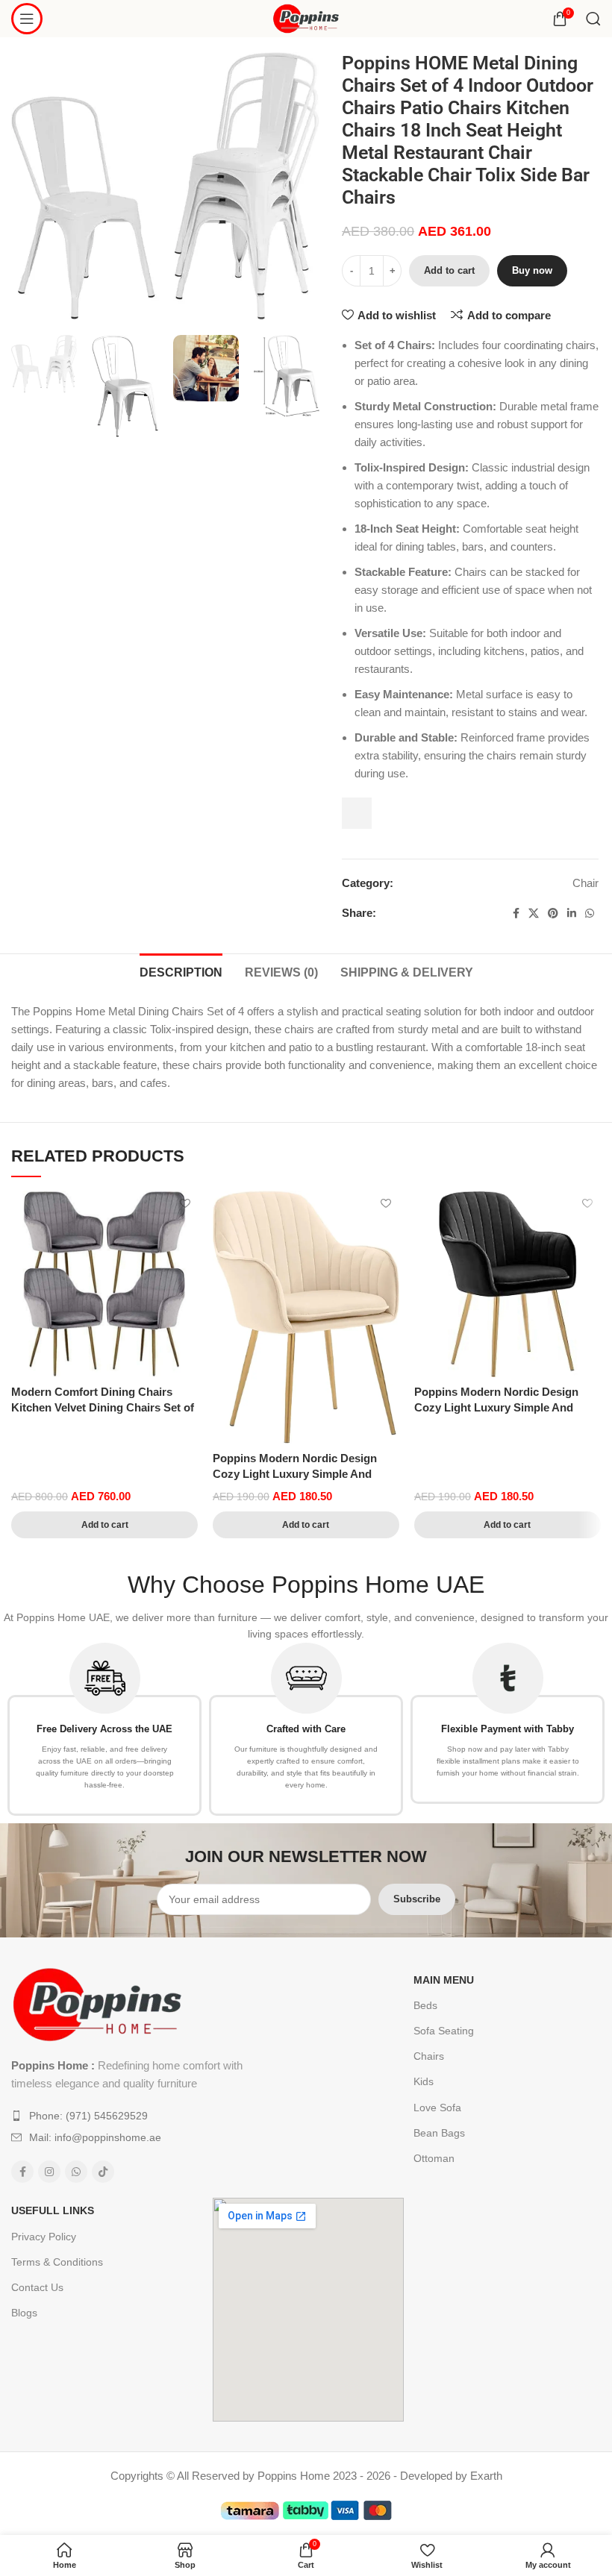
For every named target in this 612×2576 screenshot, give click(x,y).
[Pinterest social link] (553, 913)
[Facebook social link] (516, 913)
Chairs (429, 2056)
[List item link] (132, 2116)
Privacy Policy (44, 2237)
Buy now (532, 270)
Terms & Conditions (57, 2262)
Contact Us (37, 2287)
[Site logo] (306, 18)
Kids (424, 2081)
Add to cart (449, 270)
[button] (104, 1525)
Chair (586, 883)
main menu (444, 1980)
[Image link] (97, 2003)
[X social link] (534, 913)
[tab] (181, 971)
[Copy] (357, 813)
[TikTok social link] (103, 2172)
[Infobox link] (104, 1729)
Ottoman (434, 2158)
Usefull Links (53, 2210)
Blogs (24, 2313)
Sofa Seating (444, 2031)
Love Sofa (437, 2108)
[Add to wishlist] (185, 1204)
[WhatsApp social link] (590, 913)
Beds (425, 2005)
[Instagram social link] (49, 2172)
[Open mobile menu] (27, 19)
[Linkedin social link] (572, 913)
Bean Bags (439, 2133)
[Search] (593, 19)
